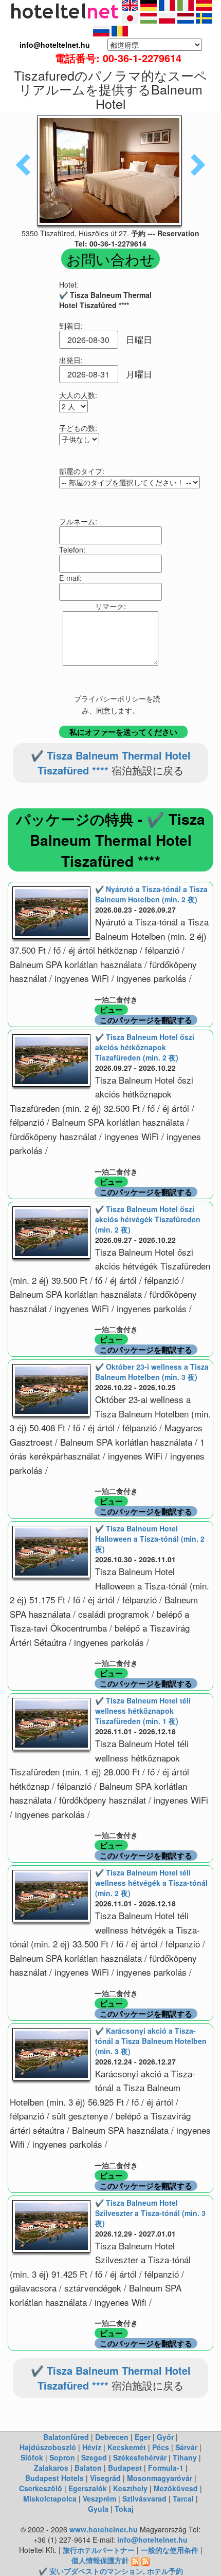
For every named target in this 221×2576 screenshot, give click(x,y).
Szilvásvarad (144, 2498)
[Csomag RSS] (145, 2560)
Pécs (161, 2447)
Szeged (94, 2457)
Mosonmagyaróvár (160, 2478)
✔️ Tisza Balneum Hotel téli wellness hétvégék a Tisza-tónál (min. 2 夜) (151, 1883)
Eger (143, 2437)
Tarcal (183, 2498)
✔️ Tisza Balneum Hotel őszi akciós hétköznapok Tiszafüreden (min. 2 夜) (145, 1047)
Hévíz (92, 2447)
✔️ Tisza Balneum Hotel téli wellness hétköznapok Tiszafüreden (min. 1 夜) (143, 1711)
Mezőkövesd (176, 2488)
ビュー (111, 1010)
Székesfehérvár (140, 2457)
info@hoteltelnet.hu (152, 2540)
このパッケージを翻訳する (146, 1020)
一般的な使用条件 (170, 2550)
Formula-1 (166, 2468)
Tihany (185, 2457)
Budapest (125, 2468)
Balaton (88, 2468)
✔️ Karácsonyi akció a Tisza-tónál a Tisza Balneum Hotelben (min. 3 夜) (151, 2041)
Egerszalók (88, 2488)
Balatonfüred (66, 2437)
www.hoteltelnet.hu (104, 2529)
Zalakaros (51, 2468)
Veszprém (99, 2498)
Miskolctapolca (50, 2498)
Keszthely (130, 2488)
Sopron (62, 2457)
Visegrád (105, 2478)
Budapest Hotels (54, 2478)
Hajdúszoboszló (48, 2447)
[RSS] (135, 2560)
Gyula (98, 2509)
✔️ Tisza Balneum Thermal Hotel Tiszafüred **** (111, 763)
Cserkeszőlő (41, 2488)
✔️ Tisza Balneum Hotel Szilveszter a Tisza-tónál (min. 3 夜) (150, 2213)
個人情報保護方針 (100, 2560)
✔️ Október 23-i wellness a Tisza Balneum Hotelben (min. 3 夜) (152, 1372)
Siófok (32, 2457)
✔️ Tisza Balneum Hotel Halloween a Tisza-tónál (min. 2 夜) (150, 1539)
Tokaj (124, 2509)
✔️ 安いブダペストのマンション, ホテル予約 (111, 2571)
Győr (165, 2437)
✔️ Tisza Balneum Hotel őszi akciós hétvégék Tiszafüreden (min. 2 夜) (148, 1219)
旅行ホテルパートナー (99, 2550)
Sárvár (186, 2447)
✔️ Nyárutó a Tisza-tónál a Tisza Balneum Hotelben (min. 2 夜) (151, 894)
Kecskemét (127, 2447)
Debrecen (112, 2437)
